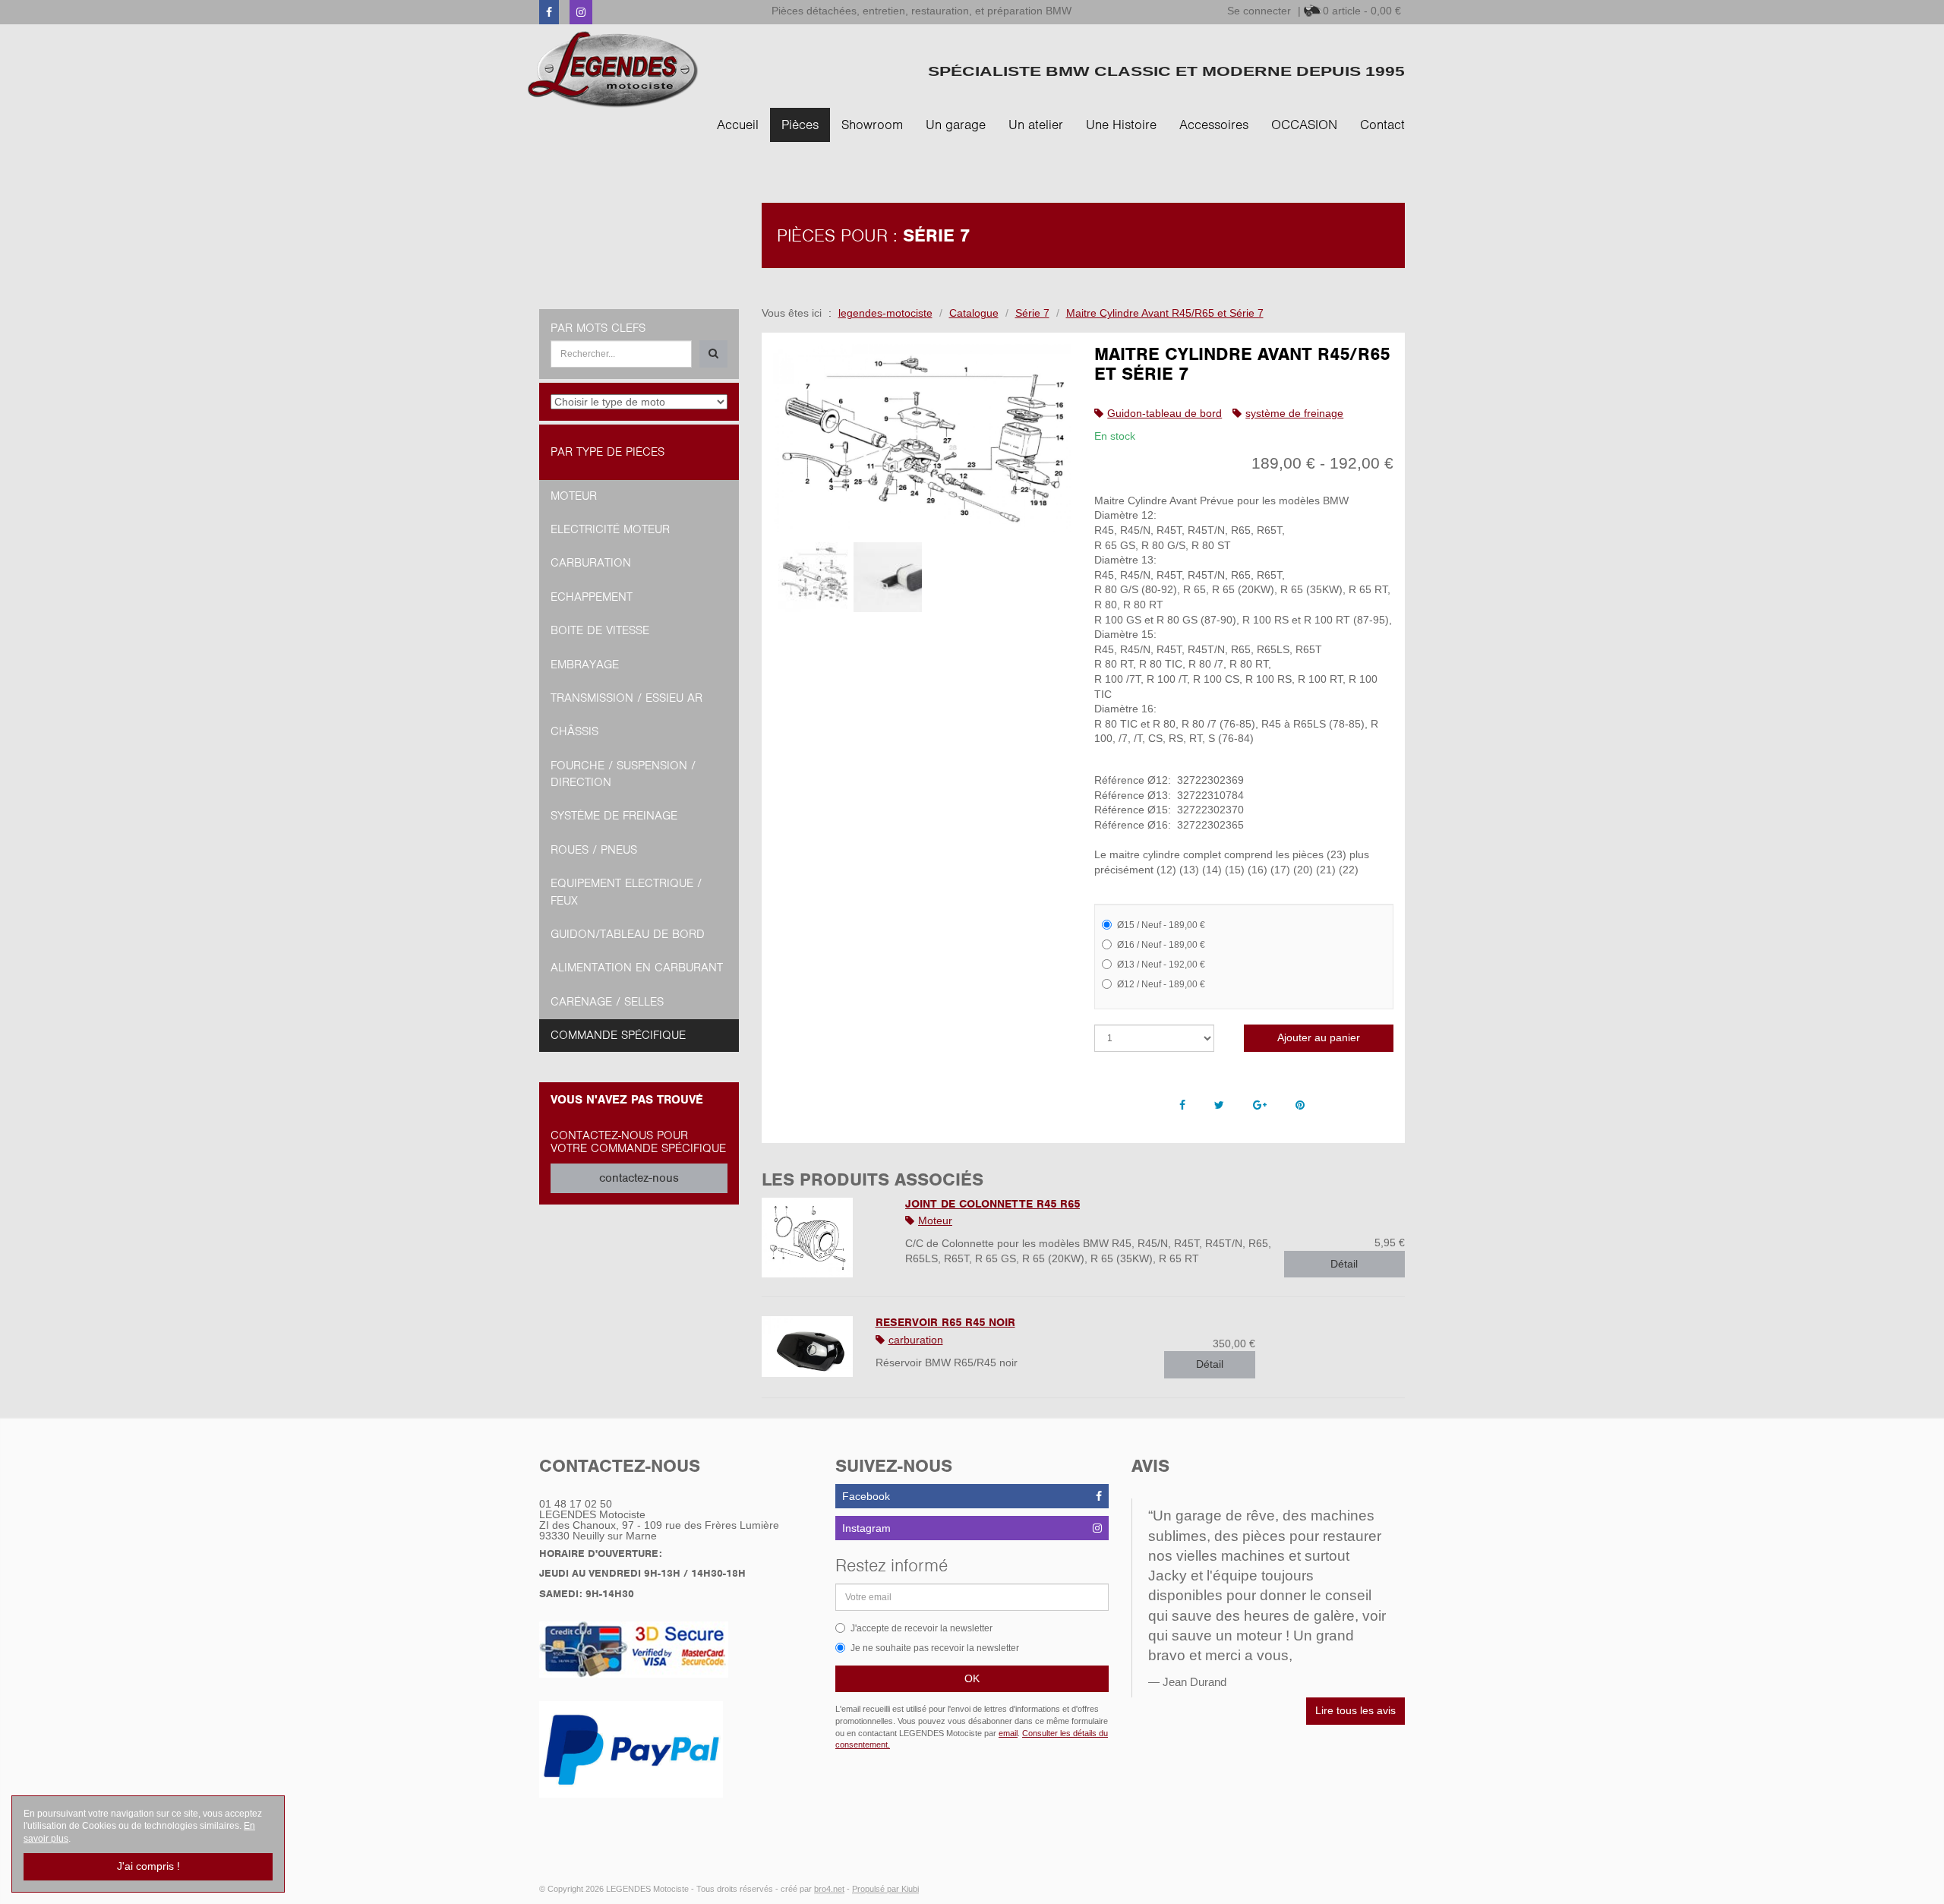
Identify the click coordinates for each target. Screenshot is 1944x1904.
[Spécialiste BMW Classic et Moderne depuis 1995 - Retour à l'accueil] (613, 69)
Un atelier (1036, 125)
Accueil (738, 125)
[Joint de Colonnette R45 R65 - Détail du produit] (822, 1238)
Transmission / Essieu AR (626, 698)
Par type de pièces (607, 452)
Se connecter (1259, 11)
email (1008, 1733)
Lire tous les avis (1355, 1710)
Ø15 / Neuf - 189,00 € (1161, 925)
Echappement (592, 597)
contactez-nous (639, 1178)
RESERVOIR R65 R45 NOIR (945, 1322)
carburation (916, 1340)
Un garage (956, 125)
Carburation (591, 563)
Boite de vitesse (600, 630)
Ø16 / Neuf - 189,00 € (1161, 945)
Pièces (800, 125)
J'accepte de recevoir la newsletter (922, 1628)
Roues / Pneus (594, 850)
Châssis (574, 731)
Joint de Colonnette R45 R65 (993, 1204)
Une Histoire (1121, 125)
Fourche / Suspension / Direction (623, 774)
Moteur (935, 1220)
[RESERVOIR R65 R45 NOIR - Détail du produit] (807, 1347)
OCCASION (1304, 125)
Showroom (872, 125)
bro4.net (829, 1889)
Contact (1382, 125)
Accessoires (1214, 125)
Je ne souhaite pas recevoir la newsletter (935, 1648)
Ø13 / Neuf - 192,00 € (1161, 965)
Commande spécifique (618, 1035)
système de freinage (1294, 413)
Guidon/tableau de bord (628, 934)
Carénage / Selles (607, 1002)
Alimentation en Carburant (637, 968)
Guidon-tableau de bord (1165, 413)
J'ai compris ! (148, 1866)
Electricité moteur (610, 529)
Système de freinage (614, 816)
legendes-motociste (885, 313)
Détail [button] (1344, 1264)
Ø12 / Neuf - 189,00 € (1161, 984)
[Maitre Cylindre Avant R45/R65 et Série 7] (923, 438)
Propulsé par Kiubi (885, 1889)
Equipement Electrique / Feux (626, 892)
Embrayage (585, 665)
